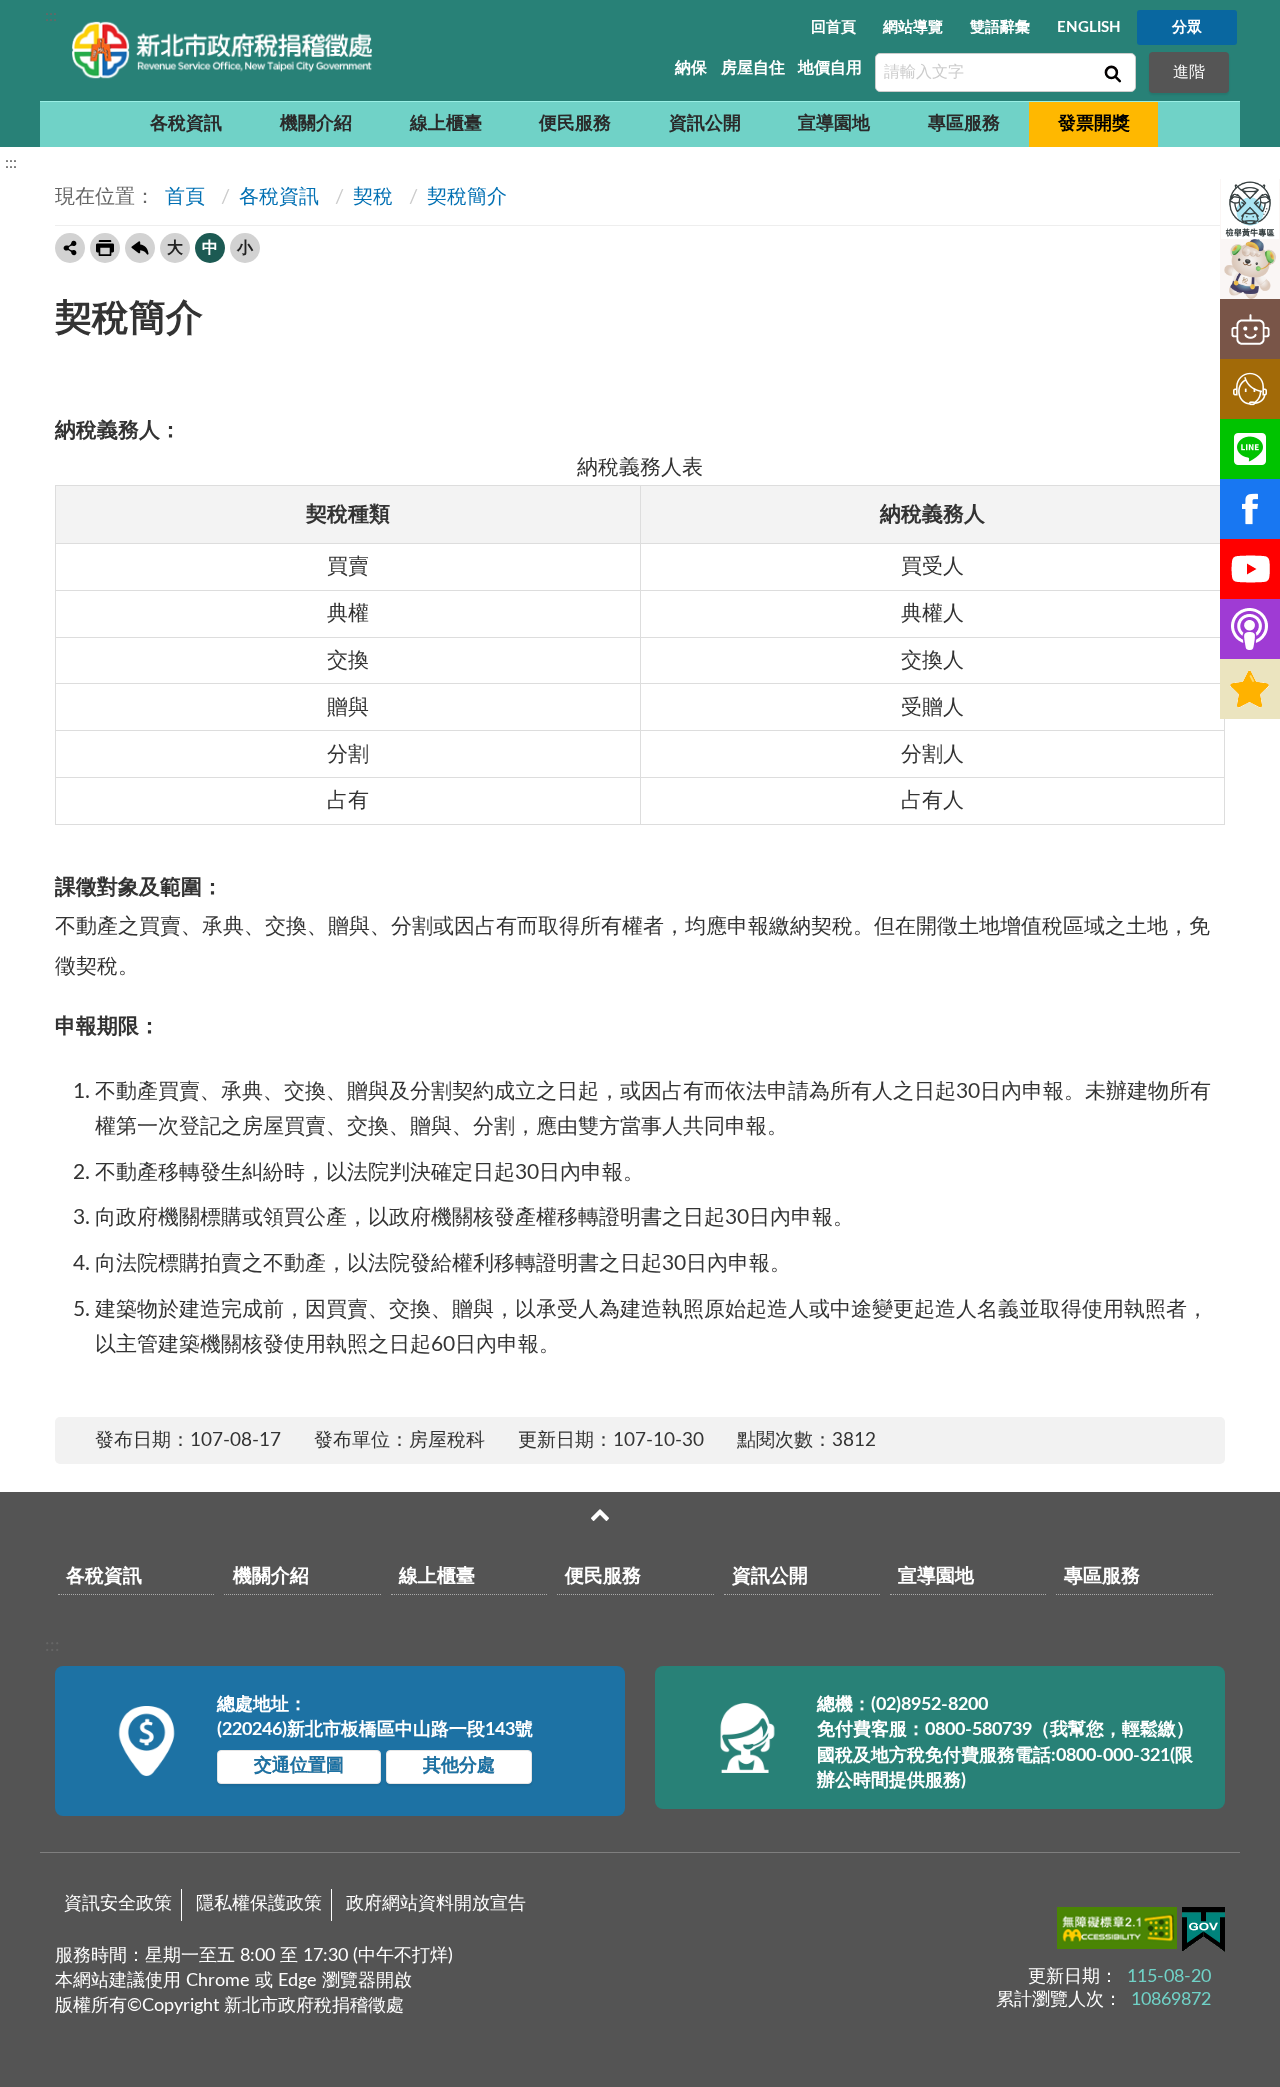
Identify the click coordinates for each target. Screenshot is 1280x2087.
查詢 (1111, 73)
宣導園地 (834, 124)
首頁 (182, 197)
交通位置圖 (299, 1766)
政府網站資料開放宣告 (436, 1904)
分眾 (1187, 27)
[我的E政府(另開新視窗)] (1203, 1933)
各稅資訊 (186, 124)
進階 (1189, 72)
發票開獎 (1094, 124)
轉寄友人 (70, 248)
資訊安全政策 (118, 1904)
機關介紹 (316, 124)
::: (51, 16)
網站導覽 (913, 27)
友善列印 (105, 248)
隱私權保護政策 (259, 1904)
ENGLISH (1089, 27)
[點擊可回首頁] (222, 50)
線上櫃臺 (446, 124)
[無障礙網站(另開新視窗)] (1119, 1932)
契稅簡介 (467, 197)
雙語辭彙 (1000, 27)
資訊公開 (705, 124)
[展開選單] (600, 1515)
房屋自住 (753, 68)
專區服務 (964, 124)
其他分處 (459, 1766)
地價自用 (830, 68)
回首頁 (833, 27)
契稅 (373, 197)
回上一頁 (140, 248)
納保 (691, 68)
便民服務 (575, 124)
